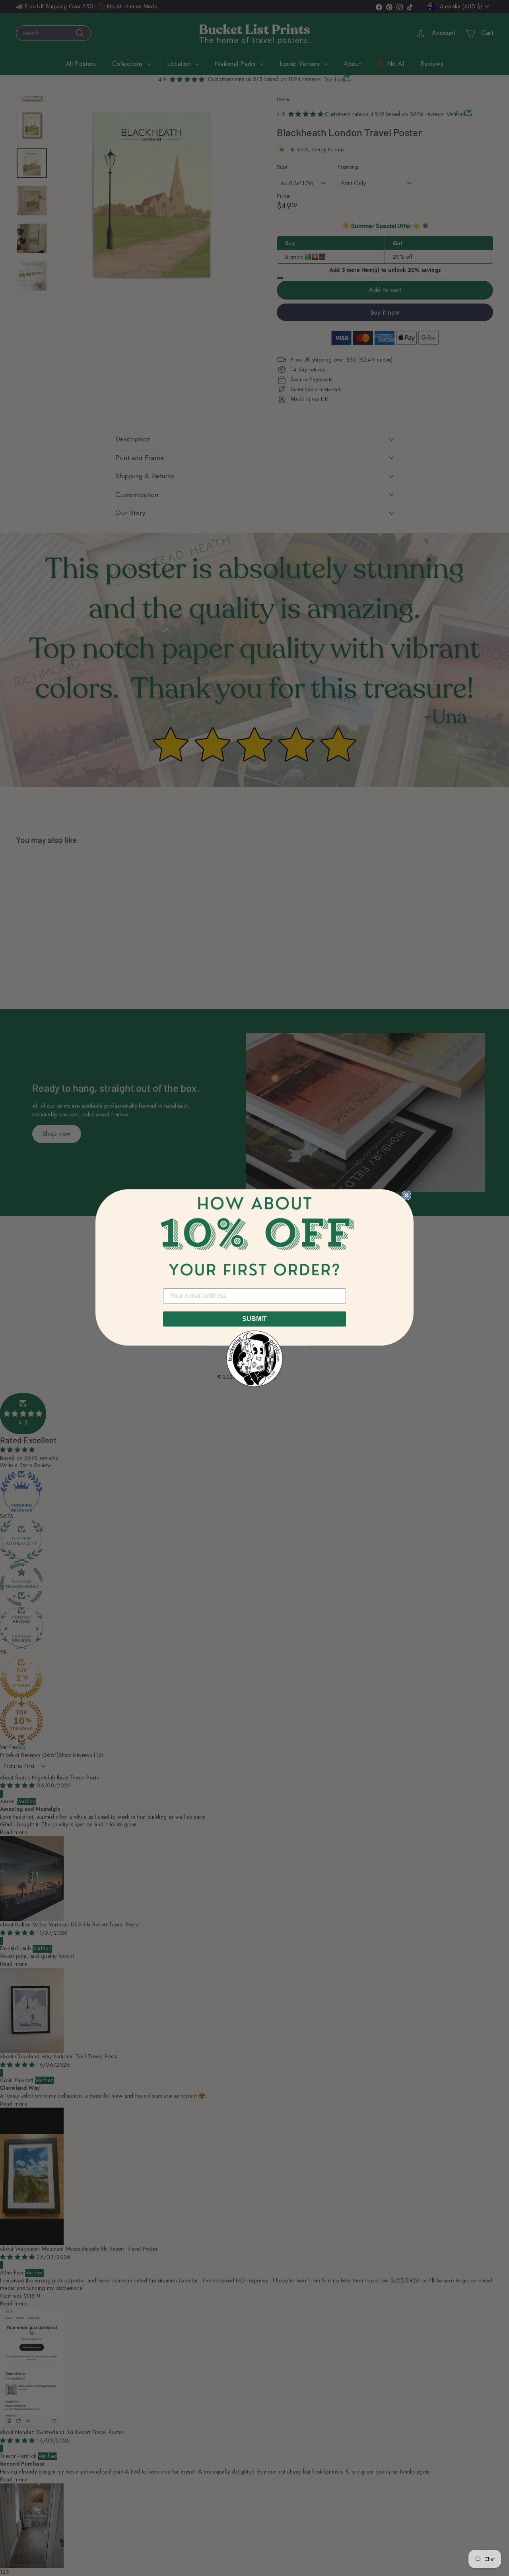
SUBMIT (254, 1319)
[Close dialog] (406, 1195)
